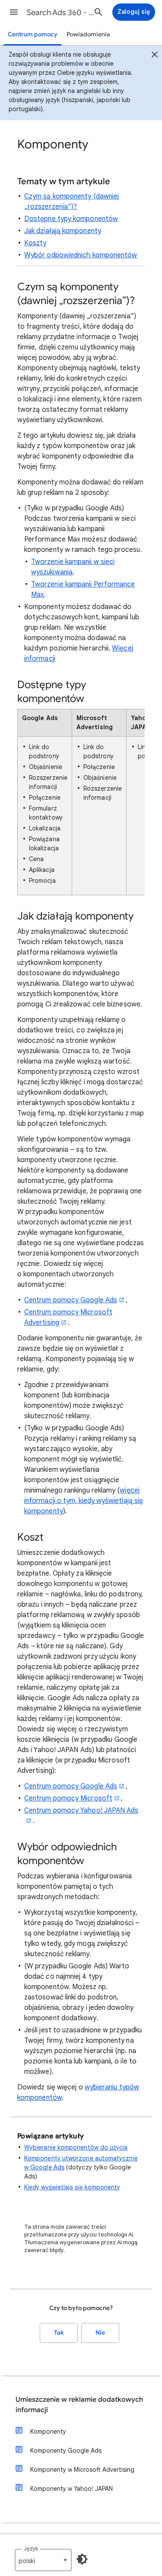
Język (31, 2549)
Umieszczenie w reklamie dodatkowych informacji (79, 2405)
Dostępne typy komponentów (71, 219)
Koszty (35, 243)
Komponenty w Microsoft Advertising (82, 2470)
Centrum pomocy (33, 34)
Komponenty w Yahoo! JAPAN (71, 2489)
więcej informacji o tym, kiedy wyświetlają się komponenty (84, 1501)
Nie (100, 2333)
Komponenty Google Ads (66, 2451)
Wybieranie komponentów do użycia (76, 2147)
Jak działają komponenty (63, 231)
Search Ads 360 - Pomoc (62, 13)
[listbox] (43, 2560)
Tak (59, 2333)
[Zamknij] (155, 56)
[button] (14, 12)
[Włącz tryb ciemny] (82, 2559)
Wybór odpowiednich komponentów (81, 255)
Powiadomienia (88, 34)
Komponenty (48, 2432)
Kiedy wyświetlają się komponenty (72, 2187)
